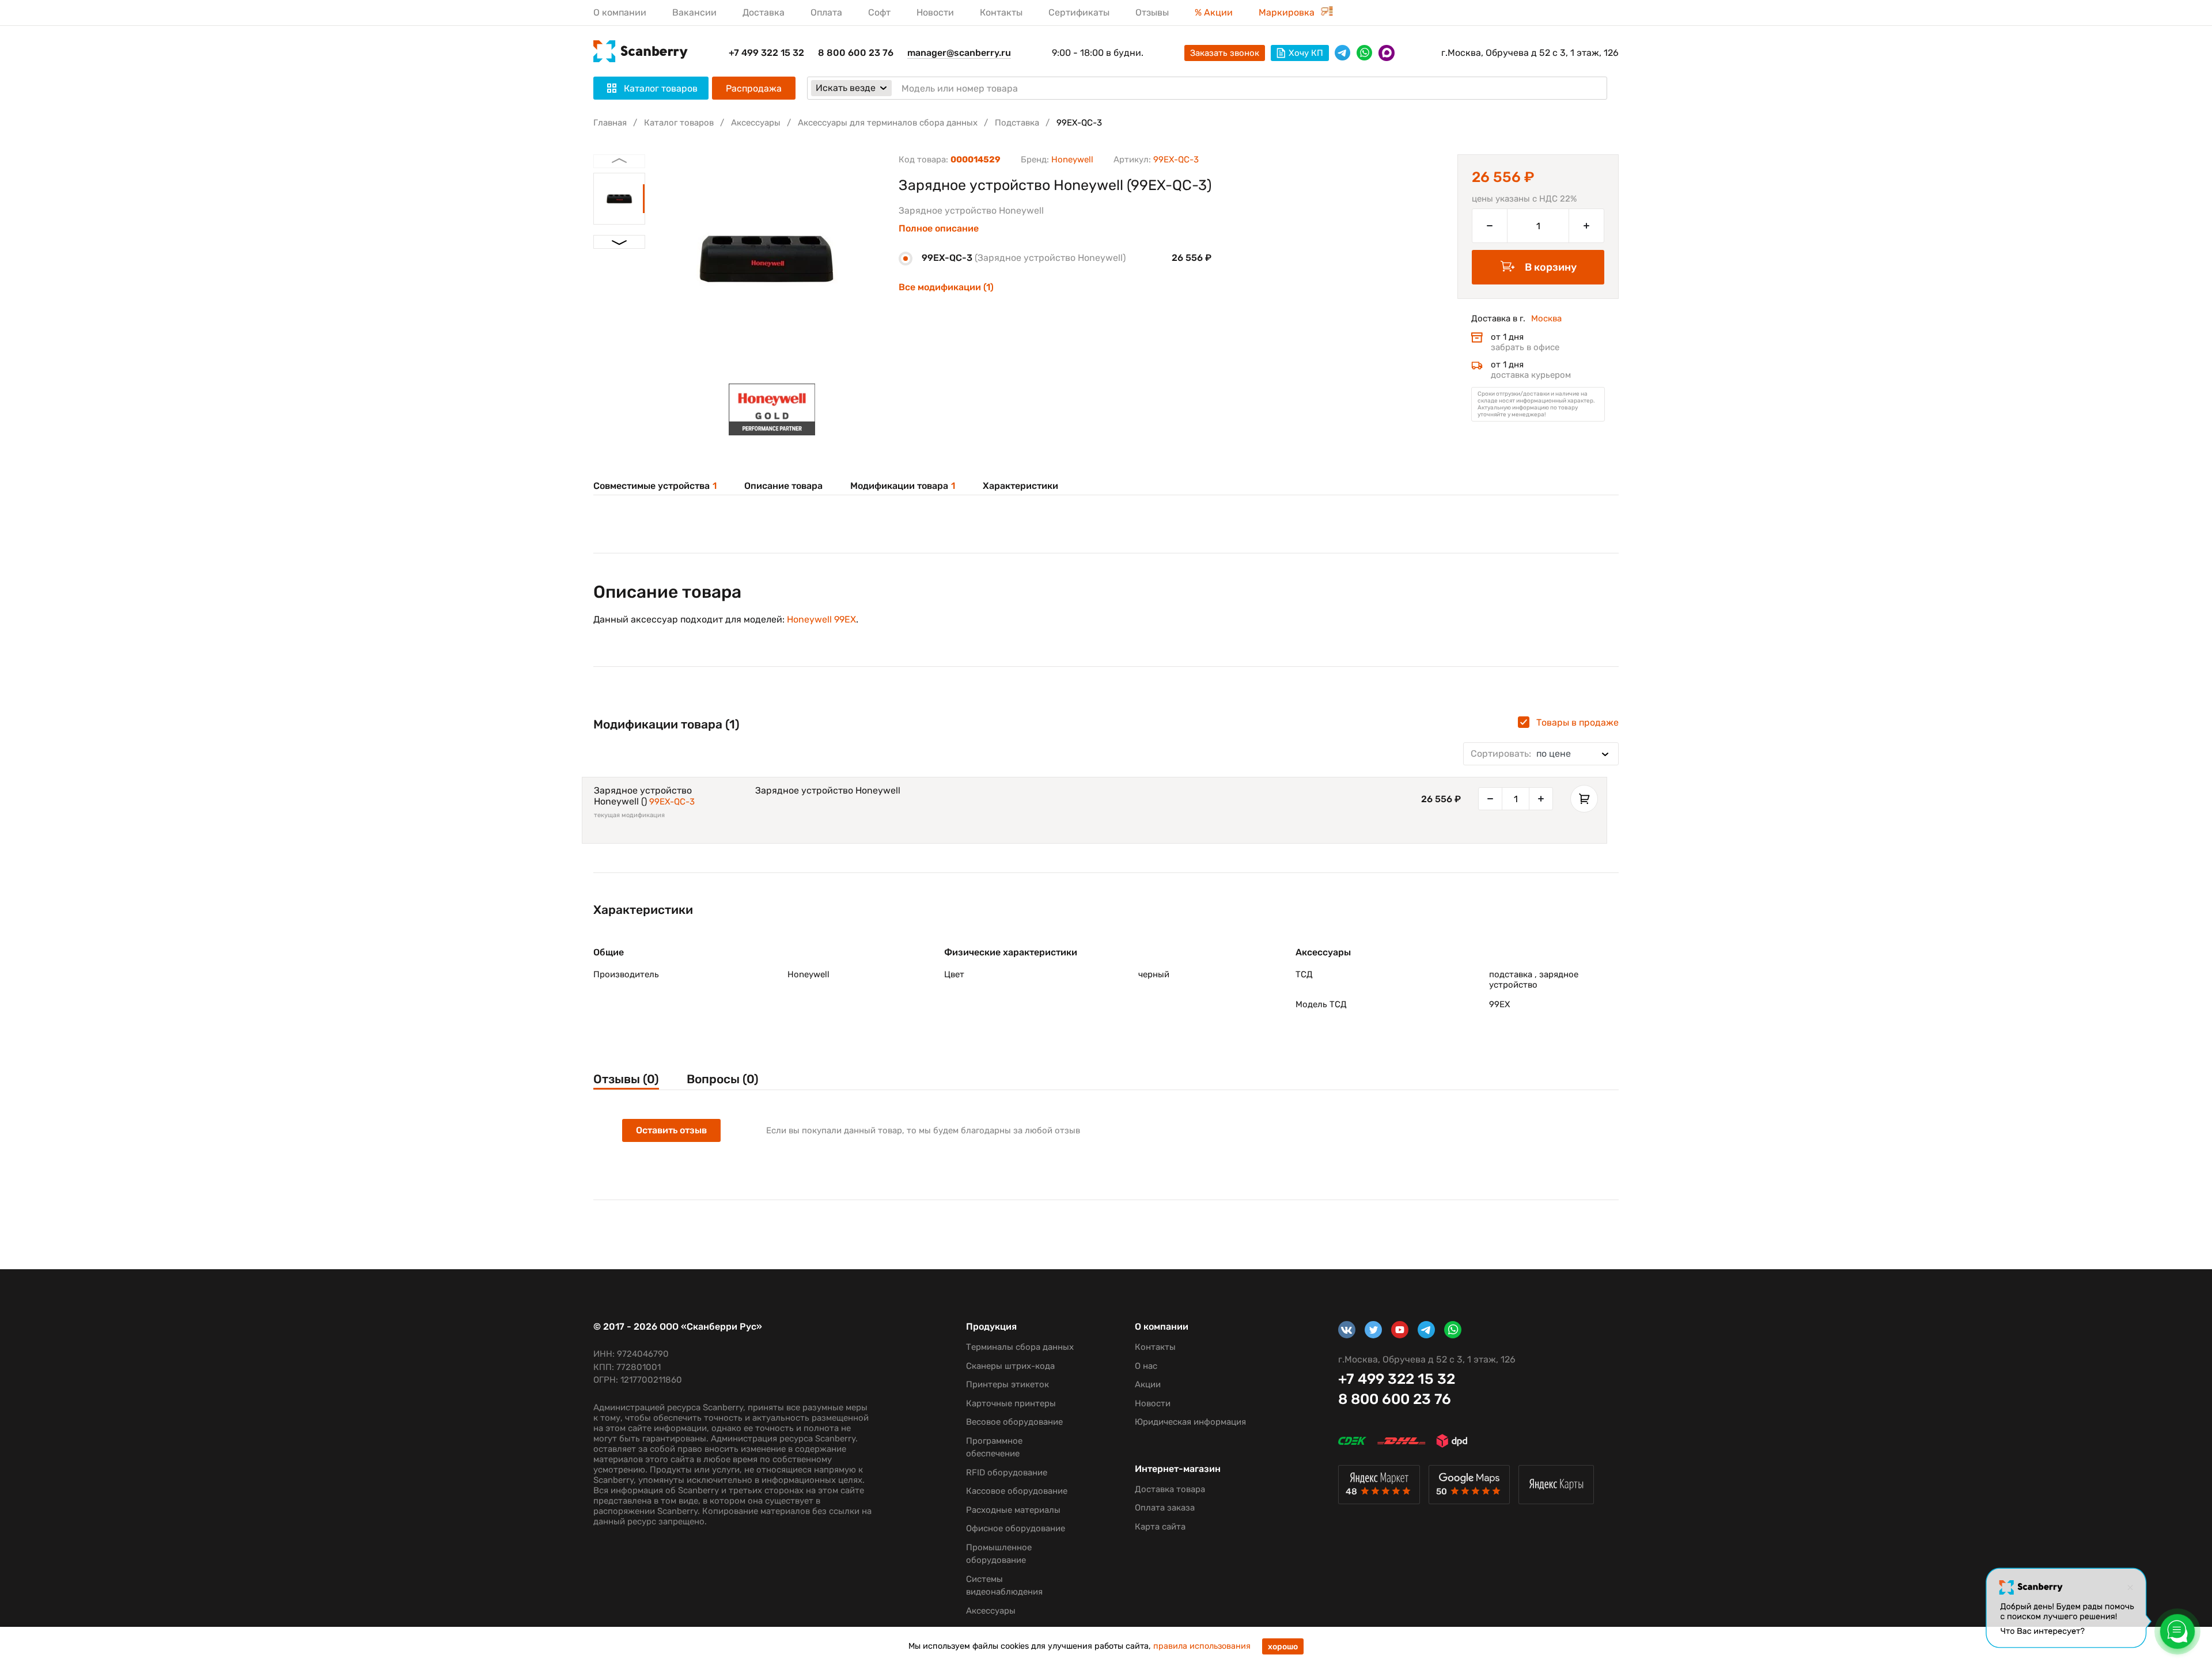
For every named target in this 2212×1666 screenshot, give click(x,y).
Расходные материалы (1013, 1510)
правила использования (1202, 1646)
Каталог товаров (679, 123)
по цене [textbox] (1521, 754)
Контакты (1001, 12)
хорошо (1283, 1647)
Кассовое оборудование (1017, 1491)
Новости (935, 12)
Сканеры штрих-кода (1010, 1366)
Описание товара (783, 486)
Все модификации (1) (946, 287)
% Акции (1214, 12)
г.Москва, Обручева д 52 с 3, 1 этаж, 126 (1530, 53)
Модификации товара (903, 486)
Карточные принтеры (1011, 1403)
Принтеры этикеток (1007, 1384)
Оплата (826, 12)
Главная (610, 123)
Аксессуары (756, 123)
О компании (620, 12)
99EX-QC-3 (672, 802)
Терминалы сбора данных (1020, 1347)
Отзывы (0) (626, 1079)
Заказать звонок (1225, 53)
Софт (879, 12)
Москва (1546, 318)
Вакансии (694, 12)
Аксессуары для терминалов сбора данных (888, 123)
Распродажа (754, 88)
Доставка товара (1170, 1489)
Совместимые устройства (655, 486)
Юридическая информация (1190, 1422)
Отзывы (1152, 12)
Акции (1148, 1384)
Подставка (1017, 123)
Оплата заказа (1165, 1508)
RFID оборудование (1007, 1473)
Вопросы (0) (723, 1079)
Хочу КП (1306, 53)
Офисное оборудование (1016, 1528)
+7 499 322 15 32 (766, 53)
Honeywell (1072, 160)
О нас (1146, 1366)
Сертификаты (1079, 12)
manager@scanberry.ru (959, 53)
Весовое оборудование (1014, 1422)
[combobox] (1541, 754)
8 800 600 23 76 (856, 53)
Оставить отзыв (671, 1130)
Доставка (764, 12)
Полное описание (939, 229)
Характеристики (1020, 486)
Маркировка (1288, 12)
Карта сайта (1160, 1527)
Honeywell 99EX (821, 619)
